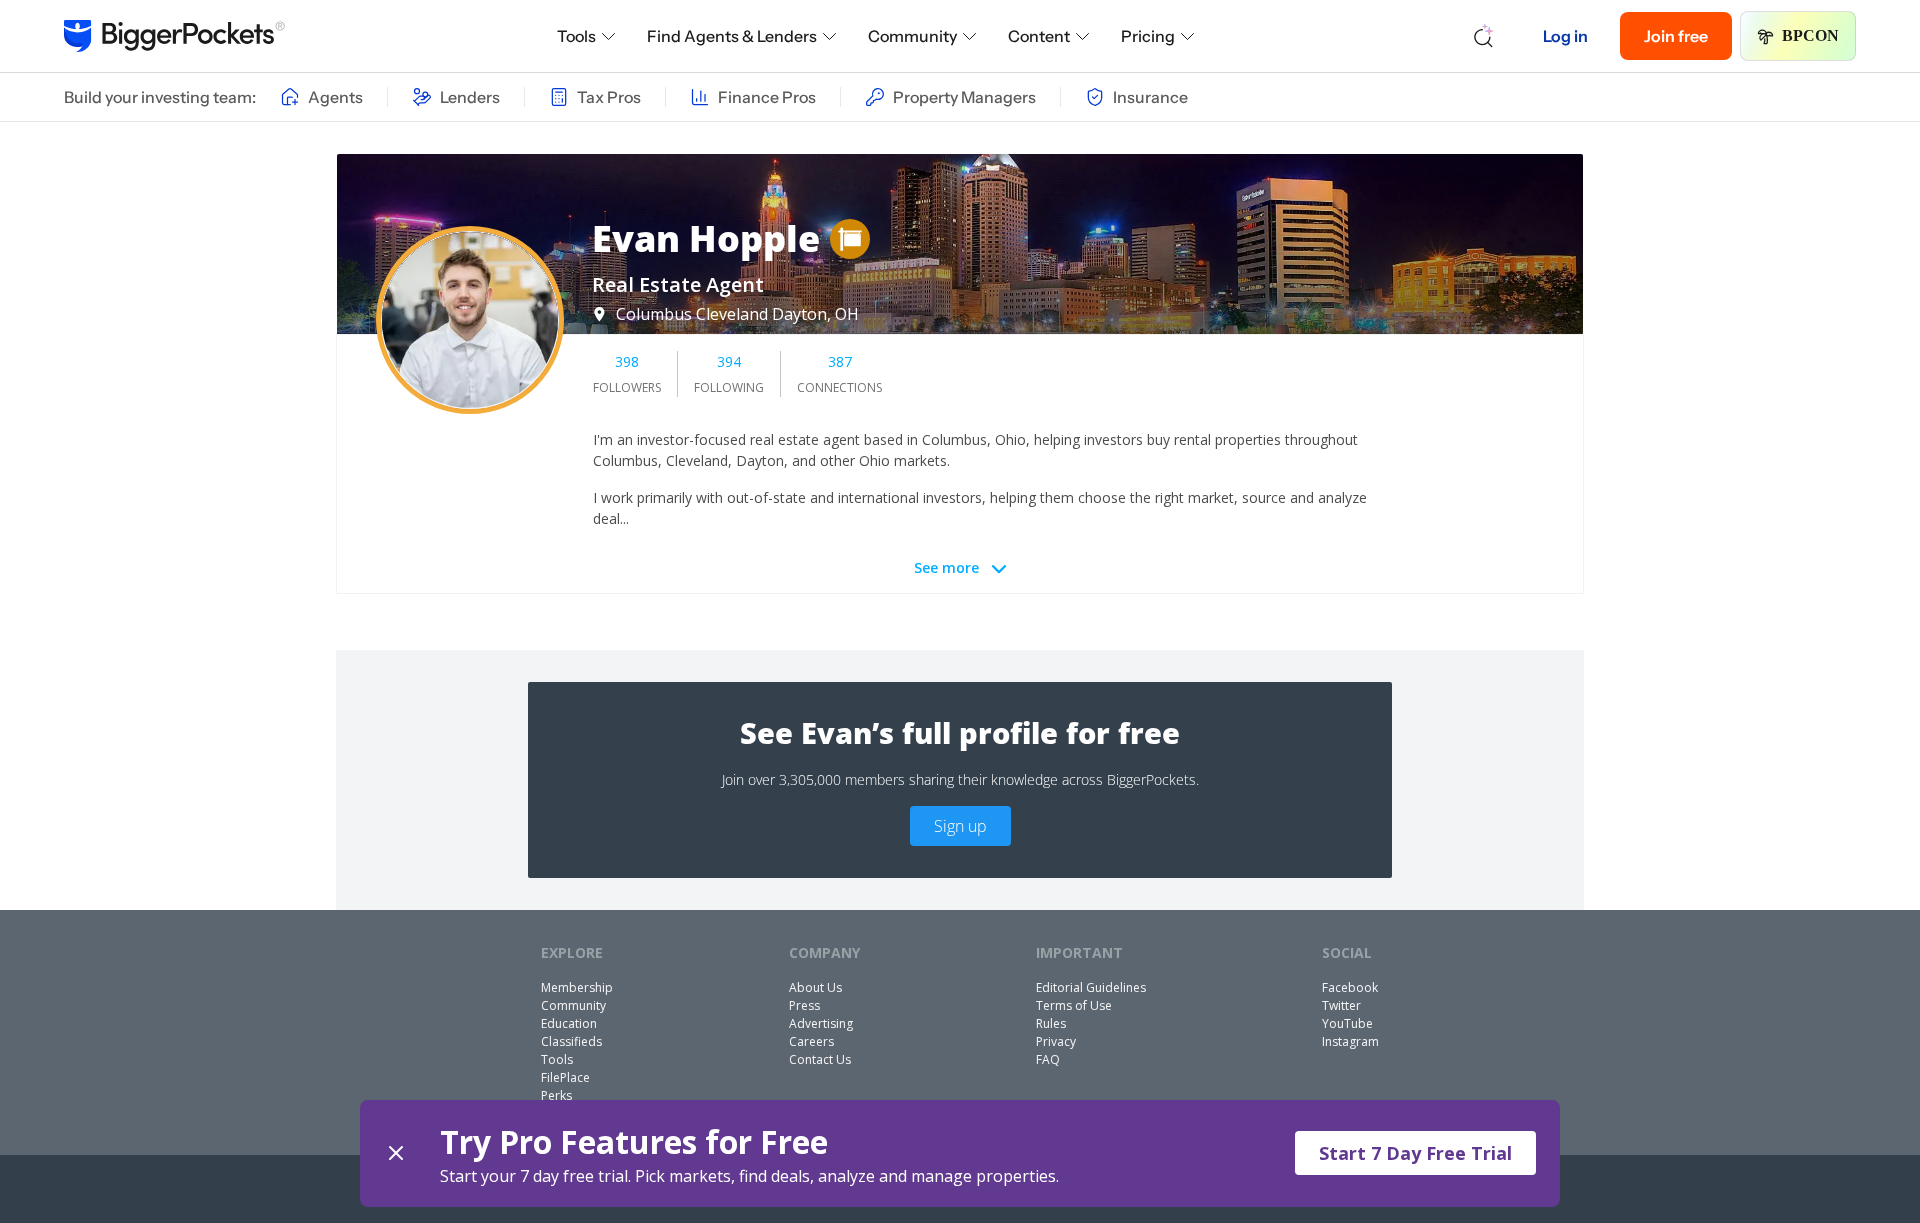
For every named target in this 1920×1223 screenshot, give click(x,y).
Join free (1676, 36)
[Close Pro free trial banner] (396, 1153)
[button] (960, 1153)
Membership (577, 987)
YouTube (1347, 1023)
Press (804, 1005)
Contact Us (820, 1059)
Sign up (960, 826)
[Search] (1484, 36)
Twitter (1341, 1005)
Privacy (1056, 1041)
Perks (556, 1095)
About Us (815, 987)
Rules (1051, 1023)
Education (569, 1023)
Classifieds (571, 1041)
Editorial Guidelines (1091, 987)
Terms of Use (1074, 1005)
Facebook (1350, 987)
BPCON (1810, 35)
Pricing (1148, 36)
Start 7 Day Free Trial (1415, 1153)
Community (912, 36)
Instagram (1350, 1041)
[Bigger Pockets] (174, 36)
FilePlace (565, 1077)
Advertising (821, 1023)
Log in (1565, 36)
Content (1039, 36)
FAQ (1048, 1059)
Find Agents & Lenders (732, 36)
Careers (811, 1041)
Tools (576, 36)
